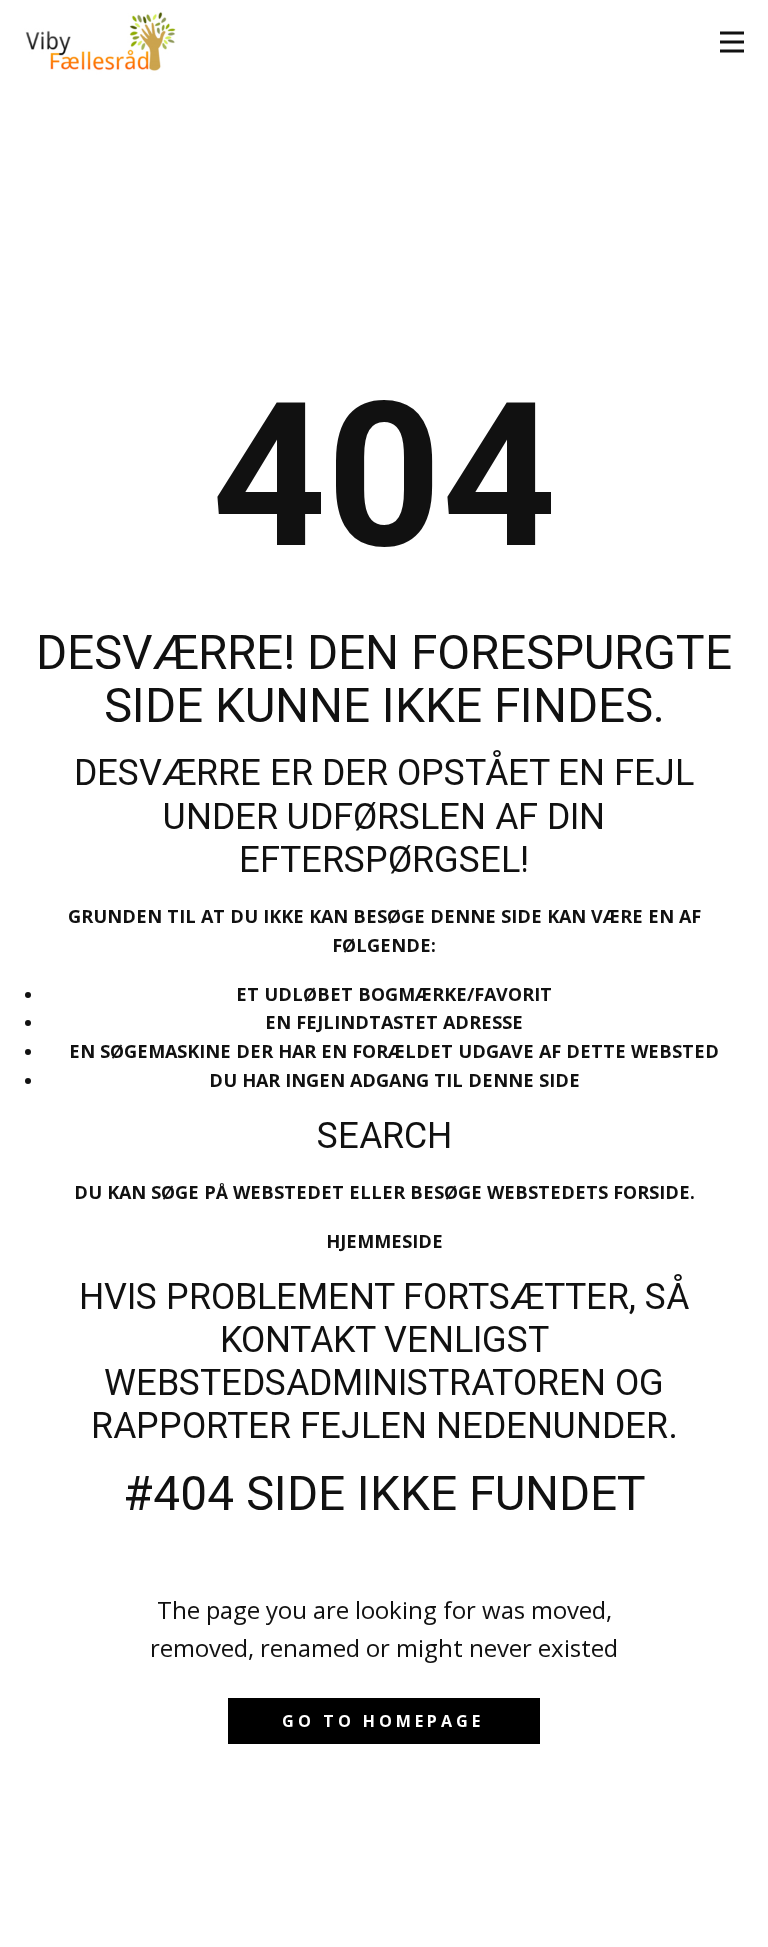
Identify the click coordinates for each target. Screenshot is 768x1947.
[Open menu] (732, 42)
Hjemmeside (384, 1241)
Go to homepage (383, 1721)
